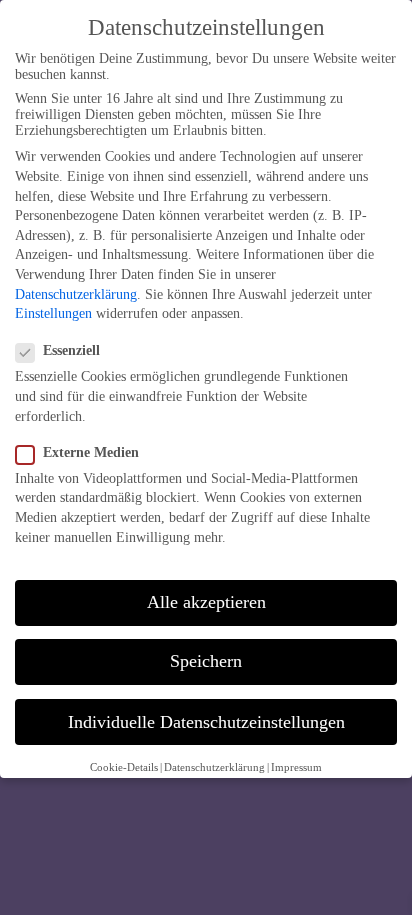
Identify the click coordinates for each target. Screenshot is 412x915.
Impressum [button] (296, 767)
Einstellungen (53, 313)
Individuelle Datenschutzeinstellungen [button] (206, 722)
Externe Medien (91, 452)
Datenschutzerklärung (76, 294)
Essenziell (71, 350)
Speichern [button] (206, 661)
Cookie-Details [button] (124, 767)
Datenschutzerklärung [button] (214, 767)
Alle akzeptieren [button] (206, 602)
